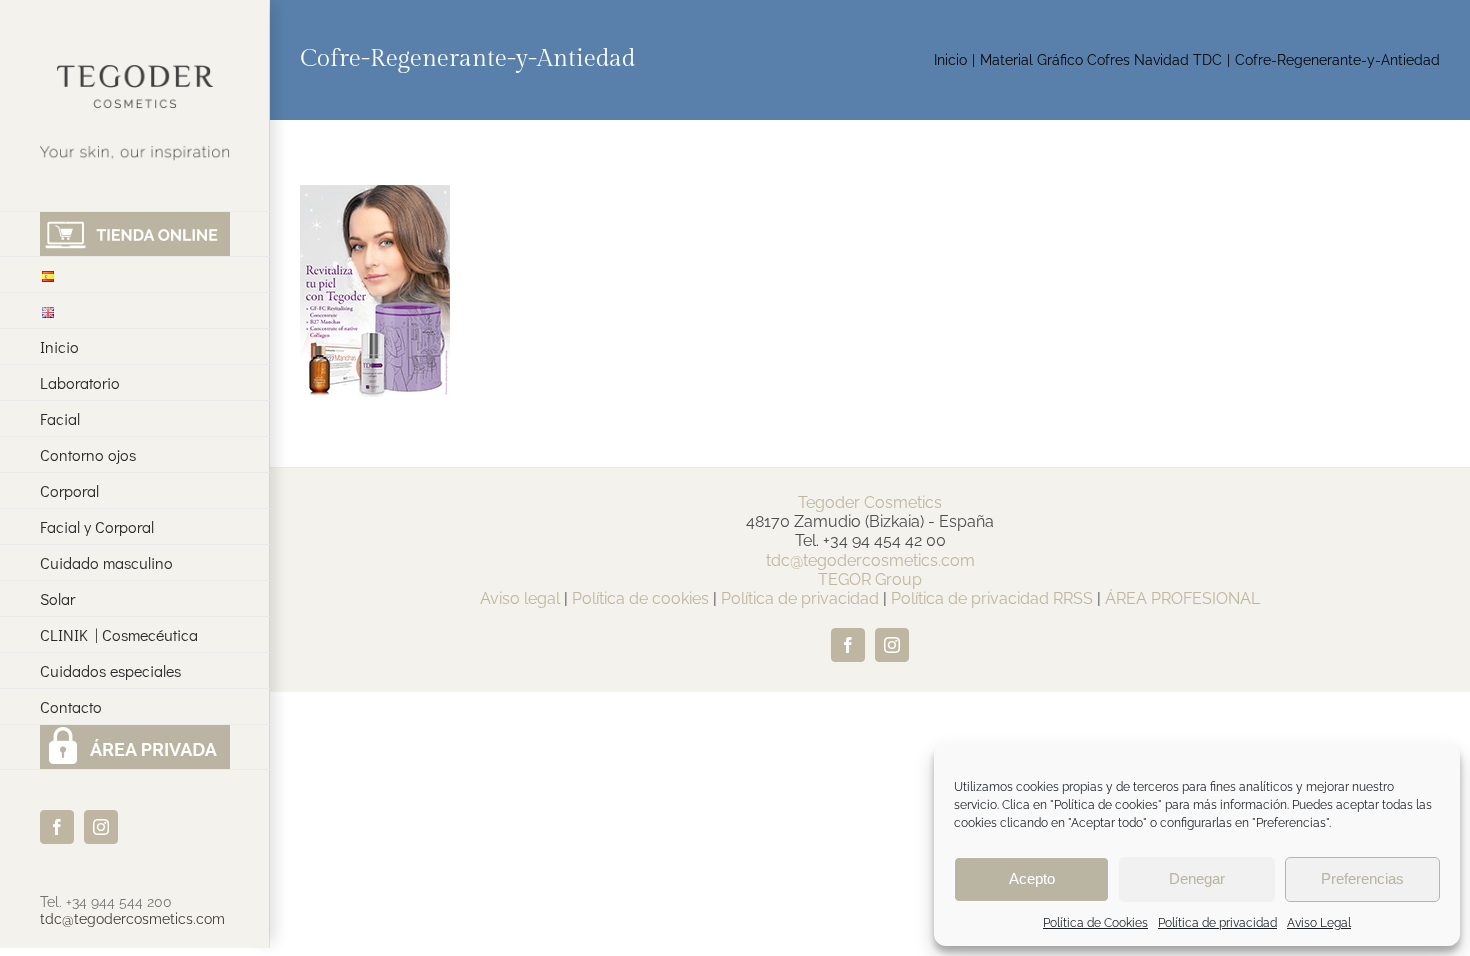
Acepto (1032, 878)
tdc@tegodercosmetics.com (132, 919)
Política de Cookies (1095, 923)
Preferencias (1362, 878)
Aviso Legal (1319, 923)
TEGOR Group (870, 579)
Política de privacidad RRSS (992, 598)
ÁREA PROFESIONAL (1182, 598)
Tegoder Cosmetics (870, 502)
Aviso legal (520, 598)
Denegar (1197, 878)
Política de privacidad (1217, 923)
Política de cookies (640, 598)
